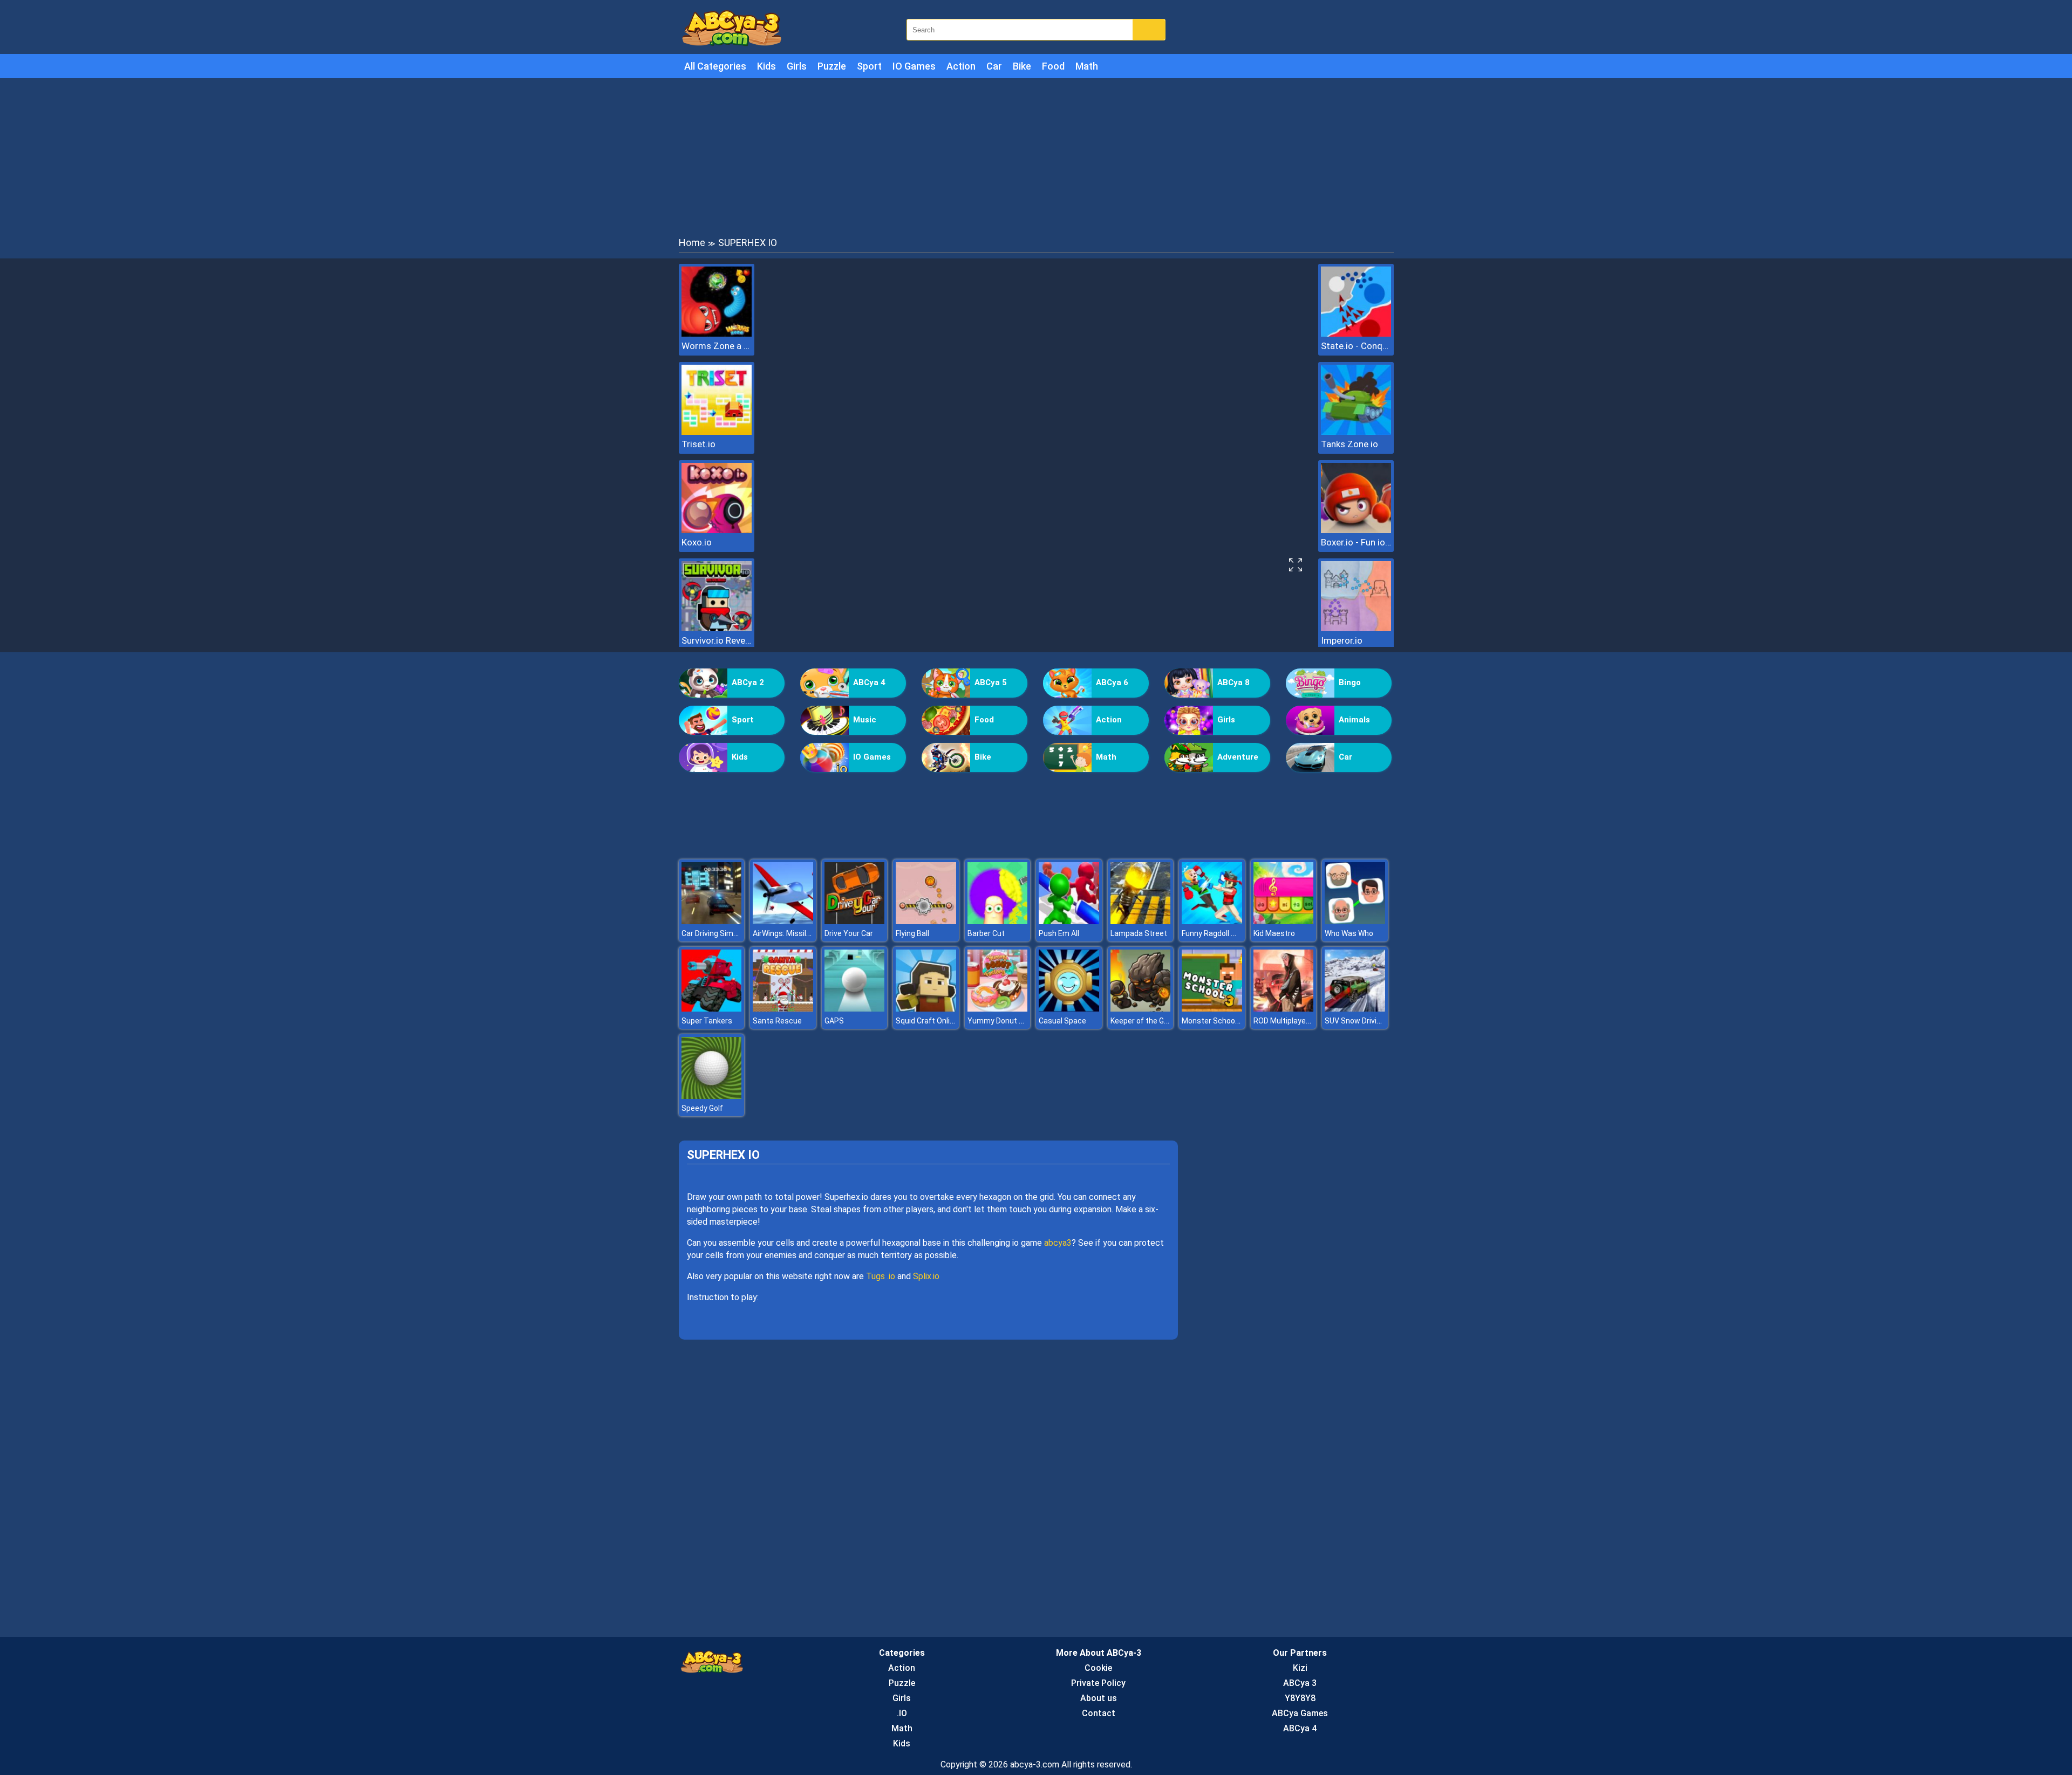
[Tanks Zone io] (1356, 432)
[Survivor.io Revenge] (717, 628)
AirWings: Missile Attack (794, 933)
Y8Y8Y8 (1300, 1698)
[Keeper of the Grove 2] (1141, 1009)
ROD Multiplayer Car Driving (1300, 1021)
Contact (1099, 1713)
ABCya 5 (991, 682)
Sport (869, 66)
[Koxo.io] (717, 530)
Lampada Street (1139, 933)
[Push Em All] (1069, 921)
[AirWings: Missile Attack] (783, 921)
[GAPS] (855, 1009)
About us (1099, 1698)
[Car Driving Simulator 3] (712, 921)
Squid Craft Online (927, 1021)
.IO (902, 1713)
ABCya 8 (1233, 682)
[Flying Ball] (926, 921)
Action (961, 66)
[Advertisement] (1036, 156)
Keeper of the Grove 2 (1148, 1021)
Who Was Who (1349, 933)
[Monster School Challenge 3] (1212, 1009)
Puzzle (832, 66)
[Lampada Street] (1141, 921)
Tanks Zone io (1349, 444)
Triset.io (698, 444)
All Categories (715, 66)
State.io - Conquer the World (1356, 346)
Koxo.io (697, 542)
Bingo (1350, 682)
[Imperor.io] (1356, 628)
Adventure (1238, 757)
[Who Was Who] (1355, 921)
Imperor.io (1342, 640)
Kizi (1300, 1668)
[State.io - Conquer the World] (1356, 334)
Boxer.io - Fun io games (1356, 542)
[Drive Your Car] (855, 921)
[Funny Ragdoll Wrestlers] (1212, 921)
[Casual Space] (1069, 1009)
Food (1053, 66)
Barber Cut (986, 933)
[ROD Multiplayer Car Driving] (1284, 1009)
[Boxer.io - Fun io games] (1356, 530)
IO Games (914, 66)
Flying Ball (912, 933)
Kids (766, 66)
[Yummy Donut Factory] (998, 1009)
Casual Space (1062, 1021)
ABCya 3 (1300, 1683)
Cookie (1098, 1668)
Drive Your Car (849, 933)
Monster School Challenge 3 (1230, 1021)
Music (865, 720)
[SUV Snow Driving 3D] (1355, 1009)
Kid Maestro (1274, 933)
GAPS (834, 1021)
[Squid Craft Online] (926, 1009)
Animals (1354, 720)
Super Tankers (707, 1021)
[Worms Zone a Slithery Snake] (717, 334)
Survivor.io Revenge (717, 640)
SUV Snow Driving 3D (1360, 1021)
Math (1087, 66)
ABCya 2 (748, 682)
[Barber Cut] (998, 921)
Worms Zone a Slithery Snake (717, 346)
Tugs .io (881, 1276)
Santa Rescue (777, 1021)
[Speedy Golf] (712, 1096)
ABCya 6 (1112, 682)
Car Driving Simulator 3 (721, 933)
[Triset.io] (717, 432)
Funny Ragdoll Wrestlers (1223, 933)
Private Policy (1098, 1683)
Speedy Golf (702, 1108)
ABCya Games (1300, 1713)
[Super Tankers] (712, 1009)
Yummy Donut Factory (1006, 1021)
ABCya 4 (869, 682)
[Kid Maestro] (1284, 921)
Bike (1022, 66)
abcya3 (1058, 1243)
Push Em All (1059, 933)
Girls (797, 66)
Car (994, 66)
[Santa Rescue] (783, 1009)
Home (692, 243)
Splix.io (926, 1276)
